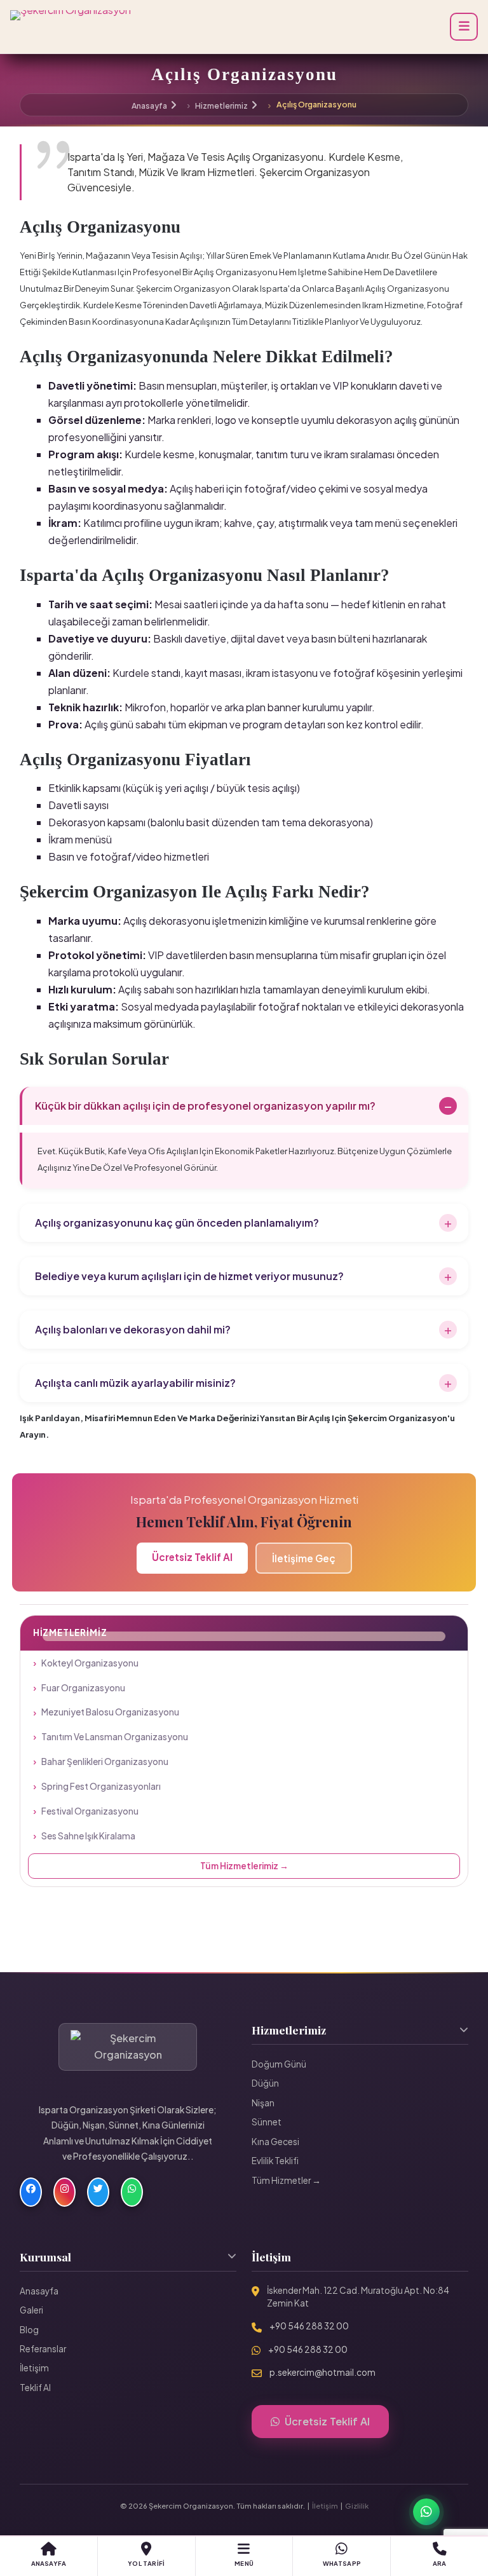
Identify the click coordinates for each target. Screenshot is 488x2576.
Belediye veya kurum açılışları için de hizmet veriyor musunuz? (189, 1276)
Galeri (31, 2310)
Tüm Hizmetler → (286, 2180)
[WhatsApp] (426, 2512)
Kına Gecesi (275, 2142)
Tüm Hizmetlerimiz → (244, 1866)
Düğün (265, 2083)
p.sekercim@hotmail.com (322, 2372)
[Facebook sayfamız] (31, 2192)
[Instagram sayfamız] (64, 2192)
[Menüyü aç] (464, 27)
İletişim (34, 2368)
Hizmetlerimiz (221, 106)
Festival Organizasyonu (90, 1811)
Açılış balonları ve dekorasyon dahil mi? (133, 1329)
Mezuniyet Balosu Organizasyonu (110, 1712)
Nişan (263, 2103)
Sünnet (267, 2122)
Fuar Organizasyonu (83, 1688)
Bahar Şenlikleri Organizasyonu (105, 1762)
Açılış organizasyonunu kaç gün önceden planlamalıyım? (177, 1223)
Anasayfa (149, 106)
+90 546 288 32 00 (309, 2326)
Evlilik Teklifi (275, 2161)
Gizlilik (357, 2505)
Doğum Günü (279, 2064)
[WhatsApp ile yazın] (132, 2192)
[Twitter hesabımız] (98, 2192)
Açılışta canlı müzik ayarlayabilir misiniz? (135, 1383)
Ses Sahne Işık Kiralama (88, 1836)
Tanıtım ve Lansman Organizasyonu (115, 1737)
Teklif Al (35, 2388)
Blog (29, 2330)
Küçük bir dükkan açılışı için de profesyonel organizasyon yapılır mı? (205, 1106)
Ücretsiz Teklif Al (192, 1557)
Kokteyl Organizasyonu (90, 1663)
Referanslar (43, 2349)
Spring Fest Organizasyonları (101, 1786)
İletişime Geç (304, 1558)
